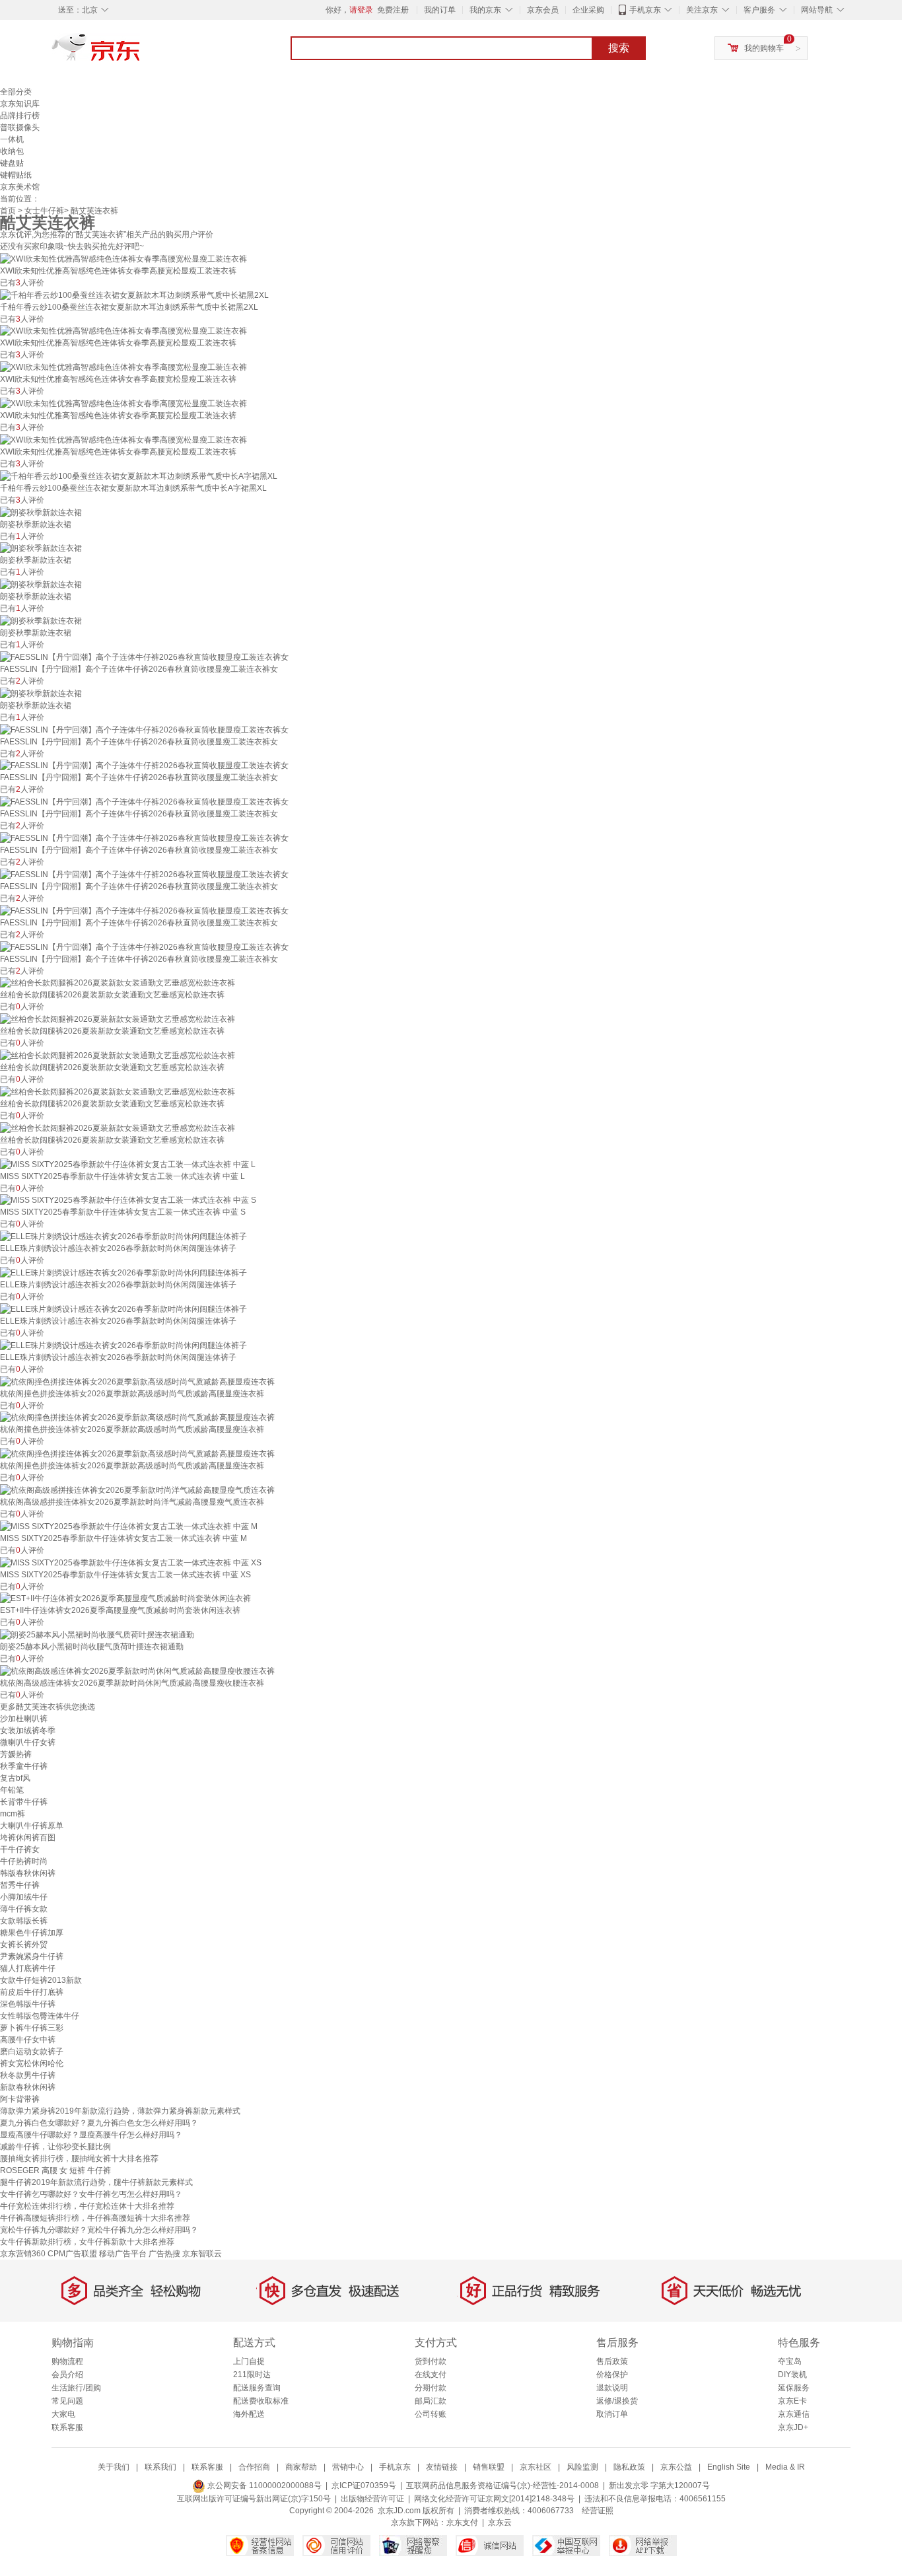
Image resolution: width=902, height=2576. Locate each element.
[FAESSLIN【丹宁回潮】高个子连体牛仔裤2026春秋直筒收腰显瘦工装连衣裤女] (144, 657)
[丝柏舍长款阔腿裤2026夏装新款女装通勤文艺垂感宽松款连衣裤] (118, 983)
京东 (141, 53)
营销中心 (348, 2467)
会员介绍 (67, 2375)
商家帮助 (301, 2467)
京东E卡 (792, 2401)
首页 (8, 211)
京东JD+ (793, 2427)
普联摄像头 (20, 127)
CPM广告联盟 (72, 2254)
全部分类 (16, 92)
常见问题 (67, 2401)
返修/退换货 (617, 2401)
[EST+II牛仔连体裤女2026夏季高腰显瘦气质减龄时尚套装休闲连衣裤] (125, 1598)
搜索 (619, 48)
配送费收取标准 (261, 2401)
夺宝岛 (790, 2361)
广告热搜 (164, 2254)
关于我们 (114, 2467)
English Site (729, 2467)
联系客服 (67, 2427)
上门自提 (249, 2361)
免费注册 (393, 10)
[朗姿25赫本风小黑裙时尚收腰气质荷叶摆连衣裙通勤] (97, 1634)
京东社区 (536, 2467)
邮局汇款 (431, 2401)
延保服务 (794, 2388)
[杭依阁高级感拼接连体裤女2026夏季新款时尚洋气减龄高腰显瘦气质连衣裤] (137, 1489)
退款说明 (612, 2388)
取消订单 (612, 2414)
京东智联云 (202, 2254)
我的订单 (440, 10)
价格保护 (612, 2375)
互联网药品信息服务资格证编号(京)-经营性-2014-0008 (503, 2486)
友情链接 (442, 2467)
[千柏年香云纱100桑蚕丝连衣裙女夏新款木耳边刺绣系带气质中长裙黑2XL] (134, 295)
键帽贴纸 (16, 175)
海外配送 (249, 2414)
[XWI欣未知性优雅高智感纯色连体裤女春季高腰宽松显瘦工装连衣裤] (123, 258)
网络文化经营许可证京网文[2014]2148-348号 (494, 2499)
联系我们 (160, 2467)
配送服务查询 (257, 2388)
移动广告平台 (123, 2254)
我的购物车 (764, 48)
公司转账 (431, 2414)
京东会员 (543, 10)
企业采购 (588, 10)
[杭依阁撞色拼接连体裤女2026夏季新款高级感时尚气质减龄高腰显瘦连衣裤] (137, 1381)
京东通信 (794, 2414)
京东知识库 (20, 104)
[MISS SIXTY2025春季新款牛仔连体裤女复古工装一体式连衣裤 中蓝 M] (129, 1526)
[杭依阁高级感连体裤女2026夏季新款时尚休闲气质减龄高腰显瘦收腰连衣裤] (137, 1670)
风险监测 (582, 2467)
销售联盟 (489, 2467)
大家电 (63, 2414)
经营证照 (598, 2511)
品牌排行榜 (20, 116)
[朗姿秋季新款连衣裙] (41, 512)
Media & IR (785, 2467)
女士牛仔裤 (44, 211)
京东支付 (462, 2522)
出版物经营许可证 (372, 2499)
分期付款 (431, 2388)
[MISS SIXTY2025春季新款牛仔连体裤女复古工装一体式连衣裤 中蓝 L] (128, 1164)
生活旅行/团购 (76, 2388)
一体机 (12, 139)
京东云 (500, 2522)
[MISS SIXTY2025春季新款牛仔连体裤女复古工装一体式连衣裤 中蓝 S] (128, 1200)
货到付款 (431, 2361)
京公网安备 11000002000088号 (263, 2486)
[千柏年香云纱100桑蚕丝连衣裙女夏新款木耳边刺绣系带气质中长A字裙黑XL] (139, 476)
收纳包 (12, 151)
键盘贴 (12, 163)
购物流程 (67, 2361)
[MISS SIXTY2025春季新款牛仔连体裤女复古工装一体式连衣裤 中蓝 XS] (131, 1562)
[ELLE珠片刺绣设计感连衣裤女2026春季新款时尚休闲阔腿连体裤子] (123, 1236)
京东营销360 (23, 2254)
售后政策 (612, 2361)
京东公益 (676, 2467)
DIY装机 (792, 2375)
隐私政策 (629, 2467)
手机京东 (645, 10)
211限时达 (252, 2375)
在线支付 (431, 2375)
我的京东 (485, 10)
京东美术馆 (20, 187)
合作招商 (254, 2467)
